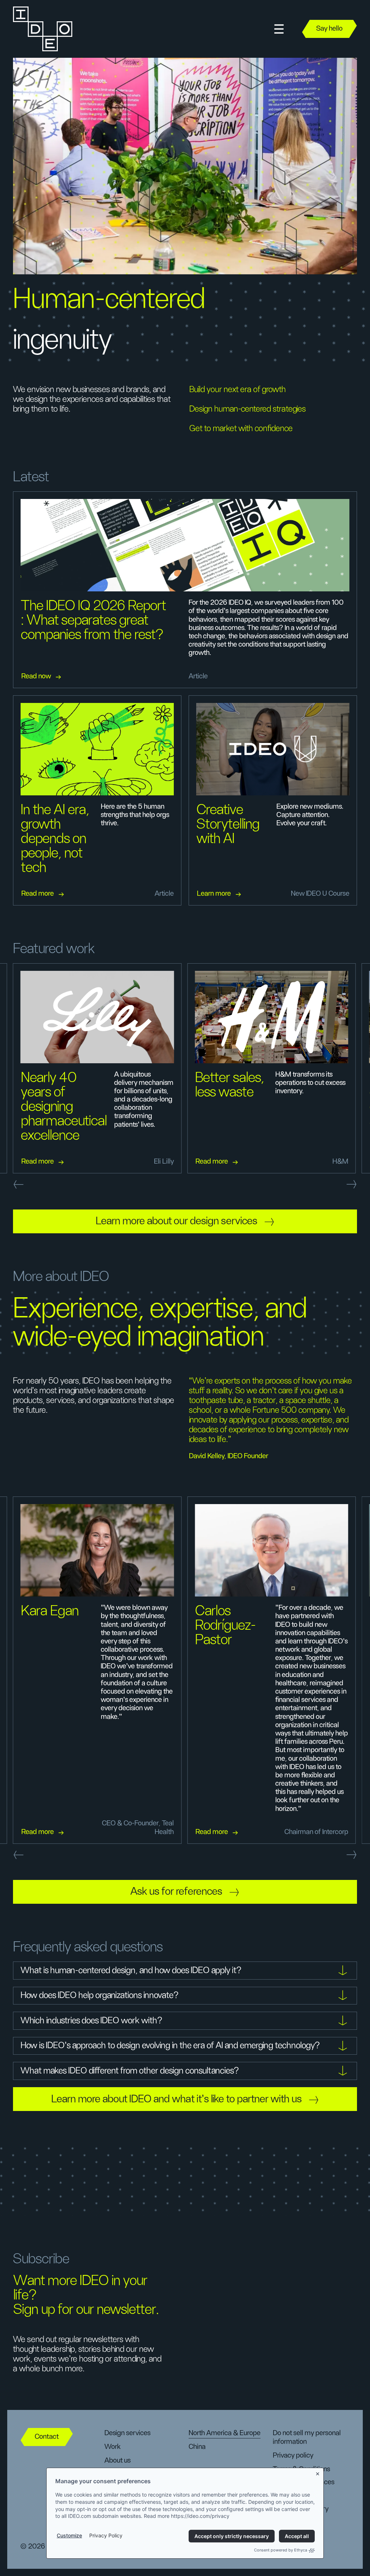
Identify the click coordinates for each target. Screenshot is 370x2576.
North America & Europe (225, 2433)
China (197, 2447)
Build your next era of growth (238, 390)
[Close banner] (318, 2473)
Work (113, 2447)
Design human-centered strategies (248, 409)
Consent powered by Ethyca (281, 2550)
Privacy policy (293, 2455)
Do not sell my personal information (307, 2437)
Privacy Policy (106, 2535)
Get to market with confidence (241, 429)
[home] (43, 29)
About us (117, 2460)
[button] (279, 29)
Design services (127, 2433)
